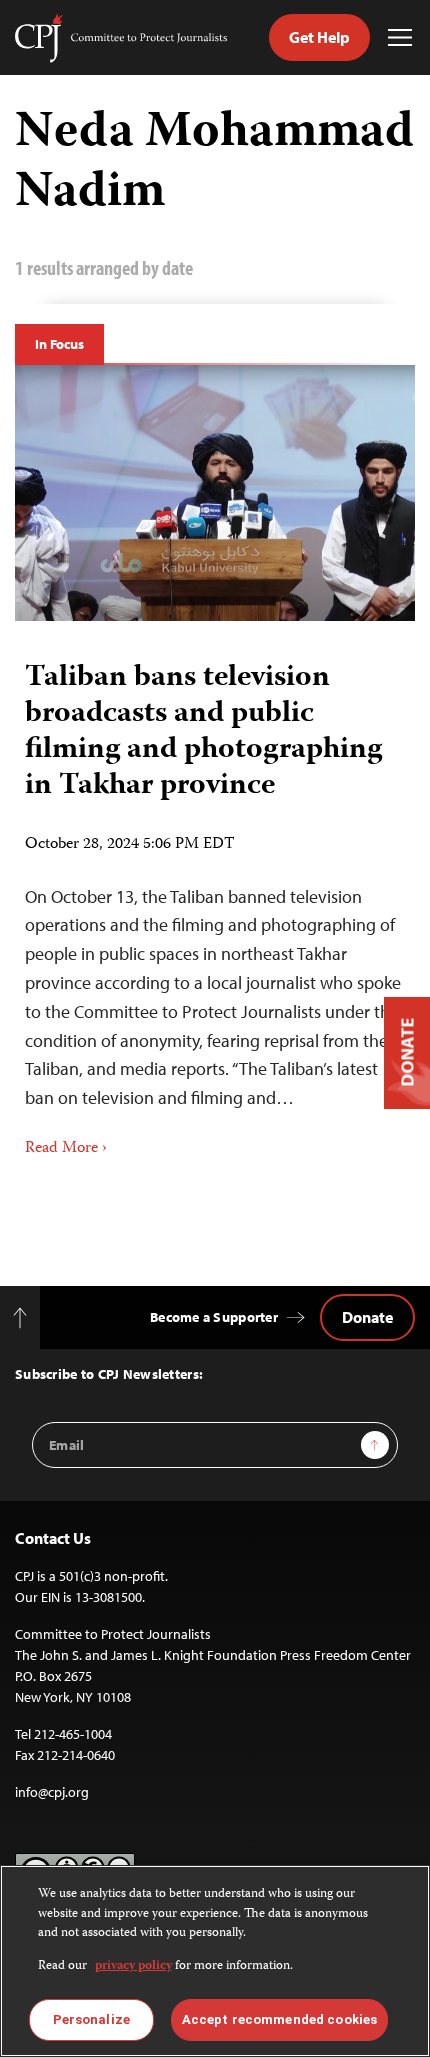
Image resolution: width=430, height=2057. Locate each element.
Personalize (91, 2019)
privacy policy (133, 1966)
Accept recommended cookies (279, 2019)
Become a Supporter (214, 1317)
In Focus (59, 344)
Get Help (319, 37)
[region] (215, 1961)
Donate (367, 1317)
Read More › (66, 1149)
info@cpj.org (52, 1792)
